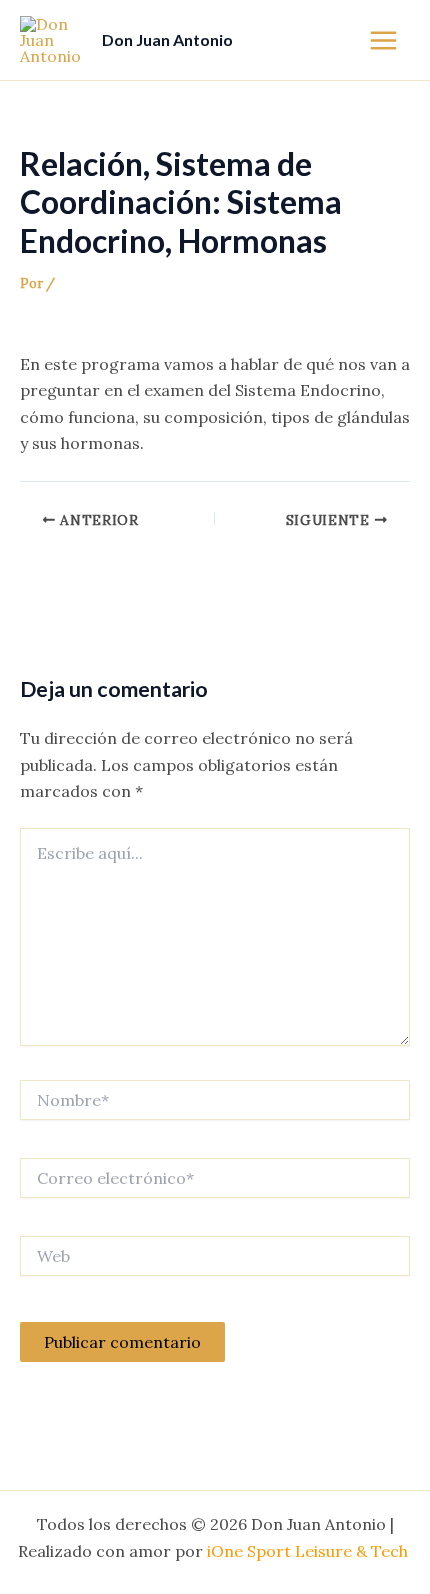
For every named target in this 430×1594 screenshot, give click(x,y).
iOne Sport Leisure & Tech (309, 1551)
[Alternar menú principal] (383, 39)
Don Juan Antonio (167, 39)
